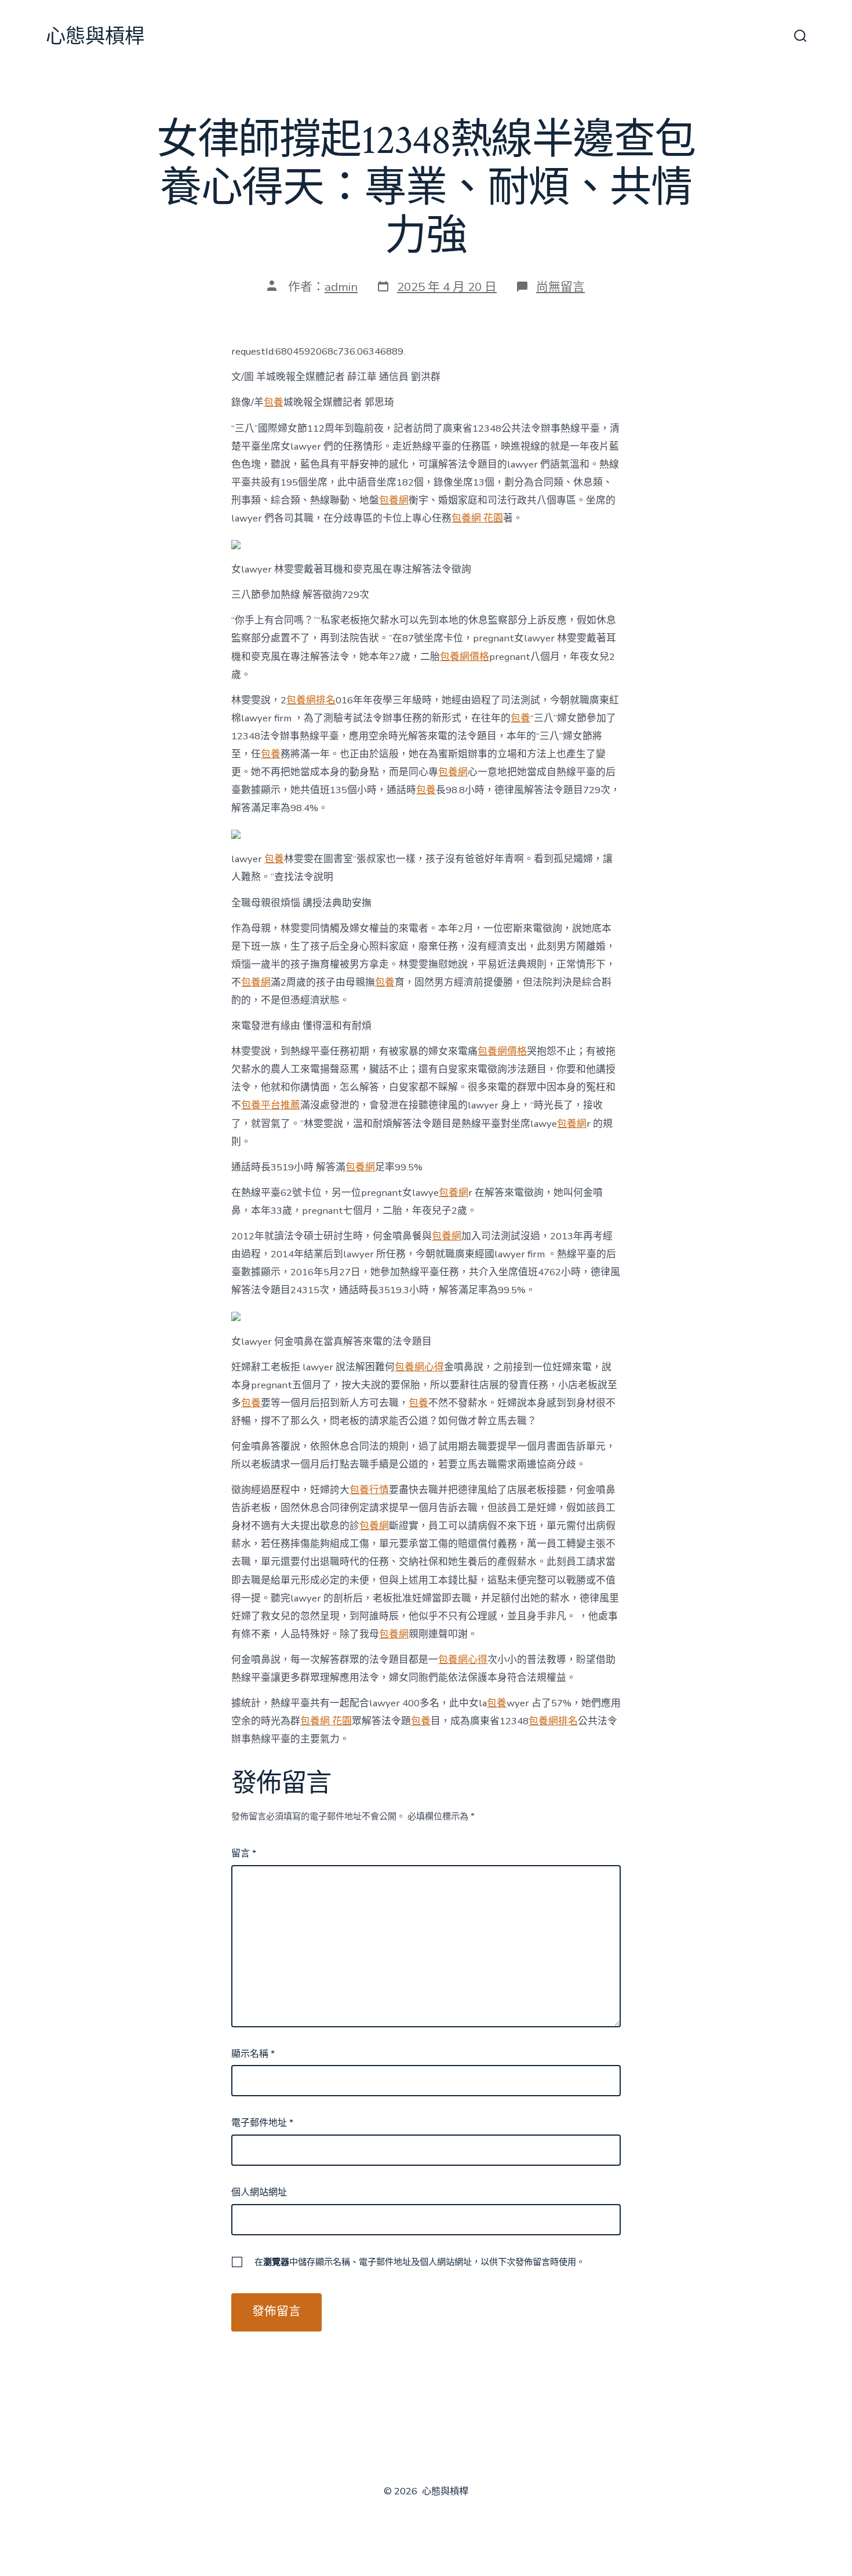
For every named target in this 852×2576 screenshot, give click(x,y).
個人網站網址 (259, 2192)
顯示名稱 (253, 2054)
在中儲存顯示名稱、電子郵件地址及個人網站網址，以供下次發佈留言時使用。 (420, 2262)
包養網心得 (419, 1367)
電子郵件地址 (262, 2123)
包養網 (394, 500)
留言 (244, 1853)
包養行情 (369, 1490)
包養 (274, 402)
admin (341, 287)
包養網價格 (465, 657)
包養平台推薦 (271, 1105)
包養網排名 (311, 700)
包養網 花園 (477, 518)
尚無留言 (560, 287)
